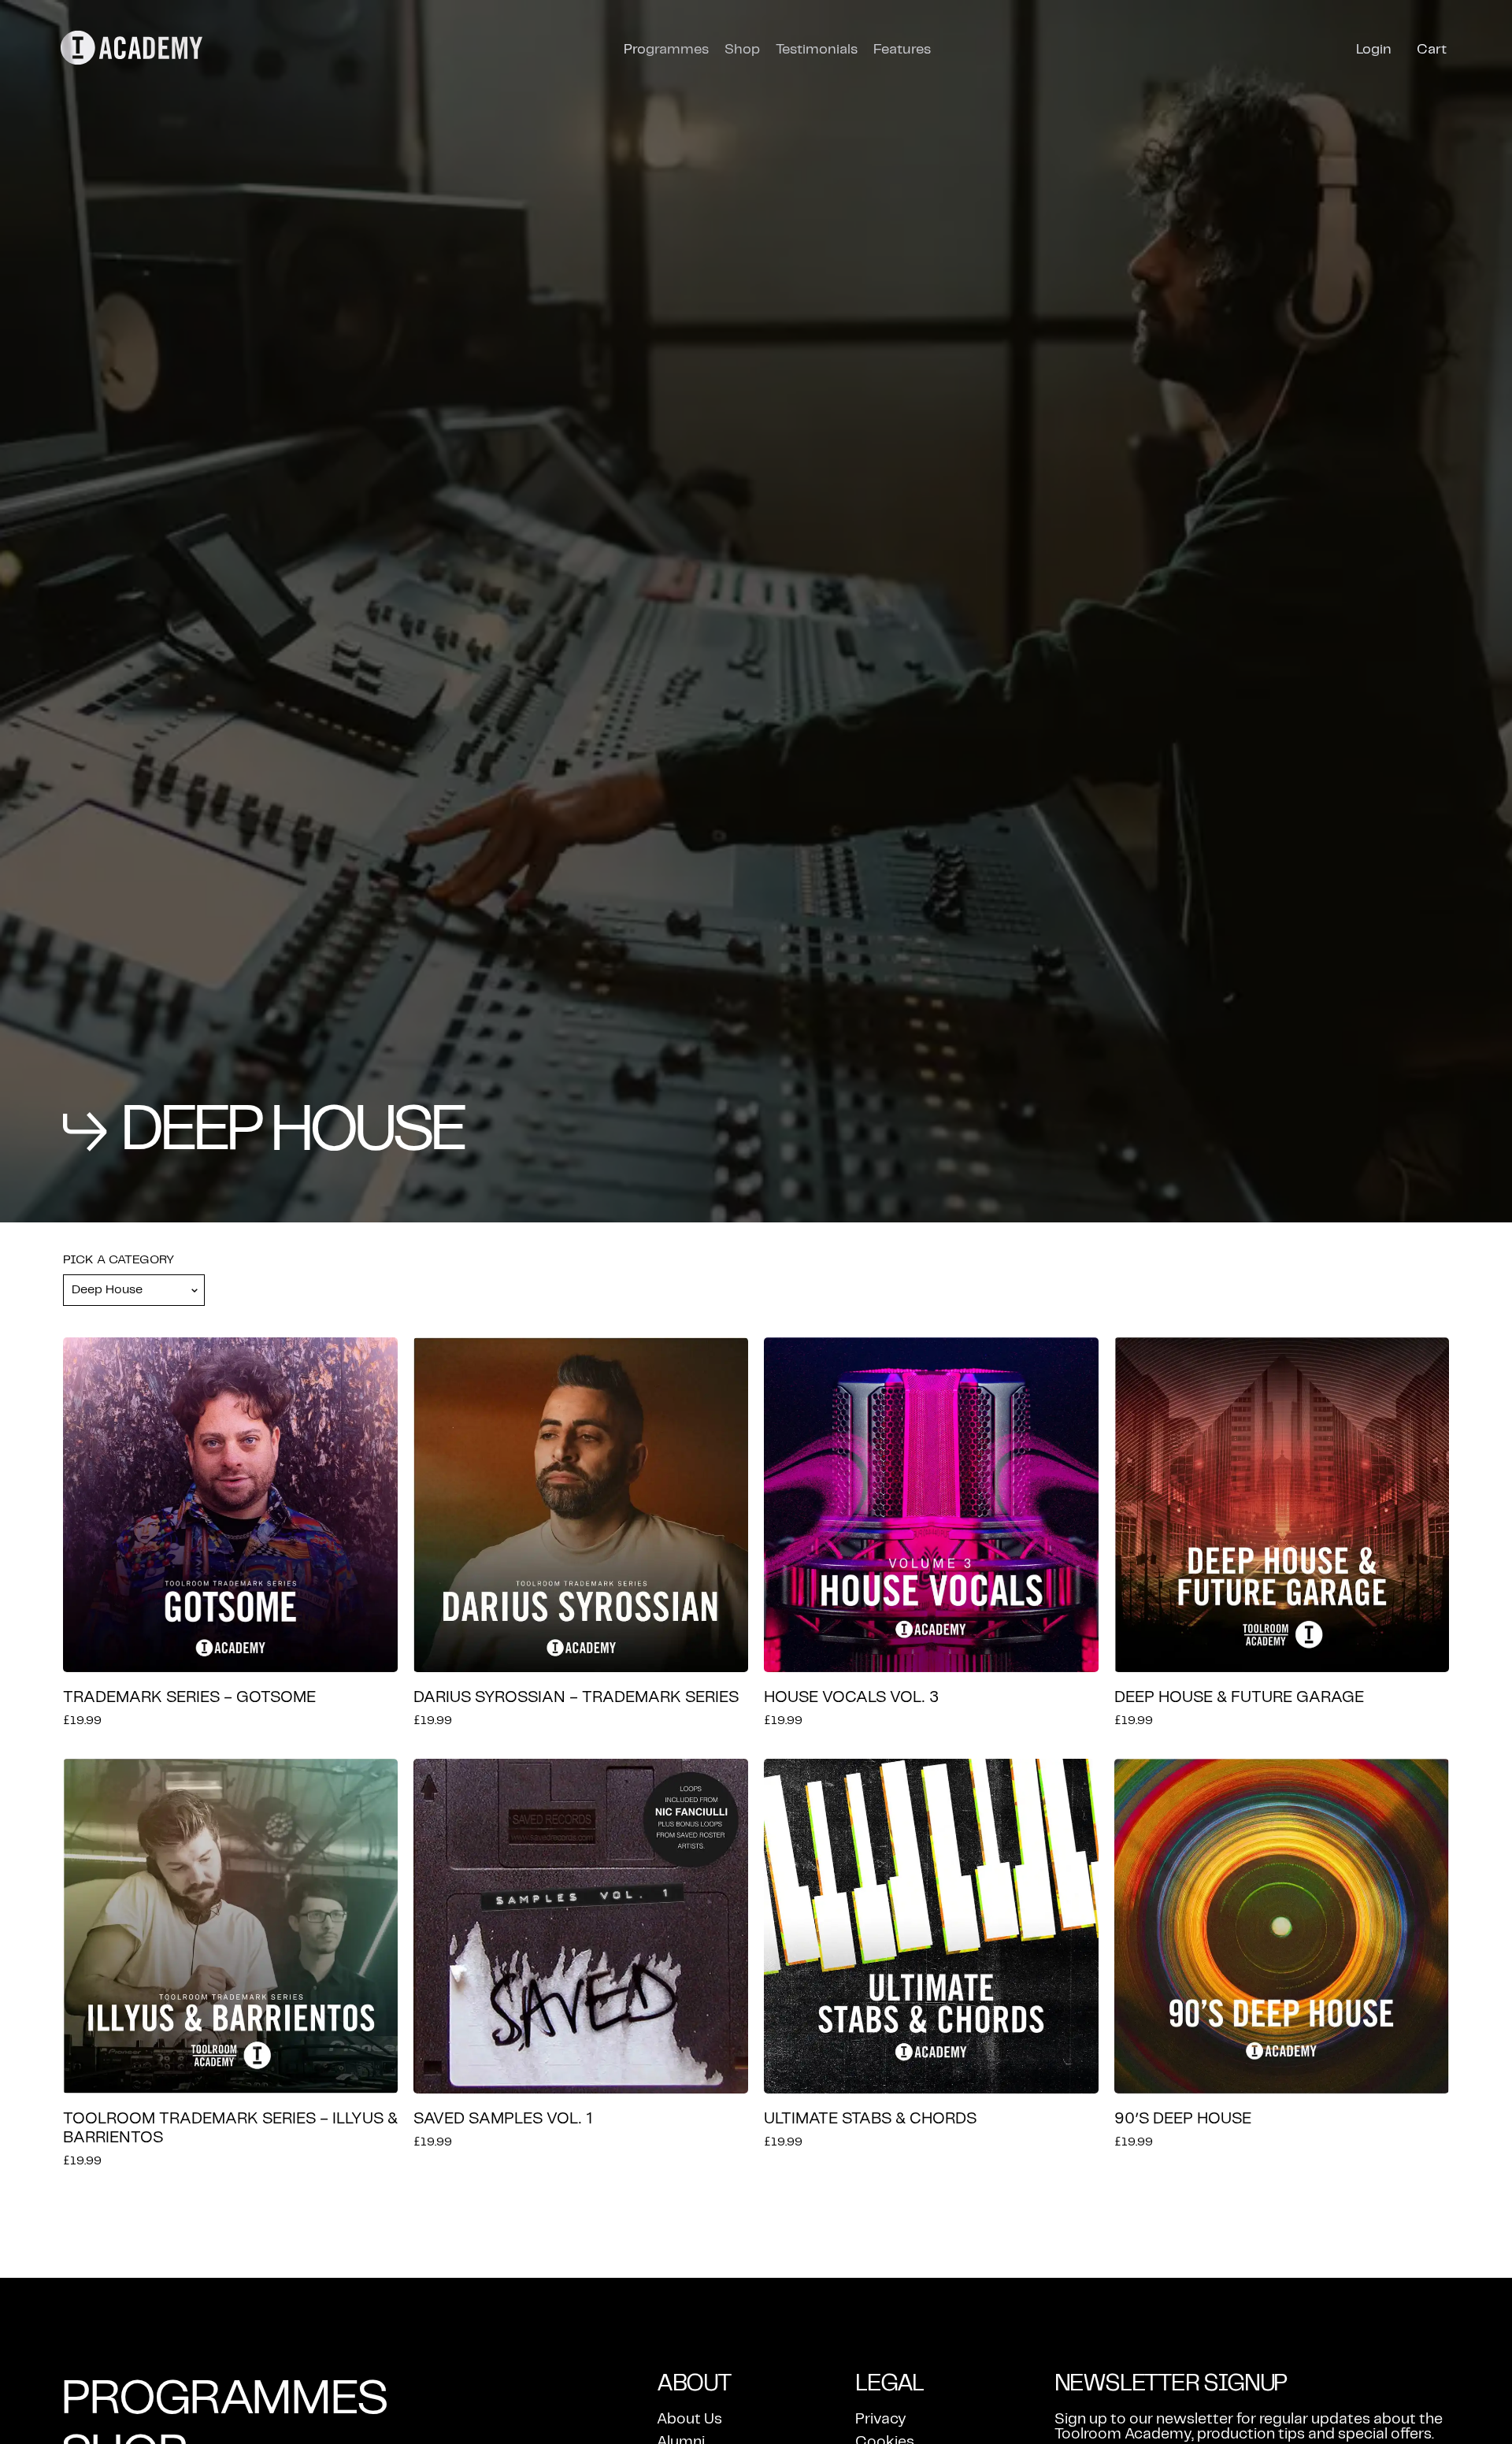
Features (902, 50)
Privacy (881, 2419)
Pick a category (119, 1260)
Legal (889, 2384)
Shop (742, 50)
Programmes (666, 50)
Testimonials (817, 50)
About (694, 2384)
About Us (689, 2419)
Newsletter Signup (1171, 2384)
